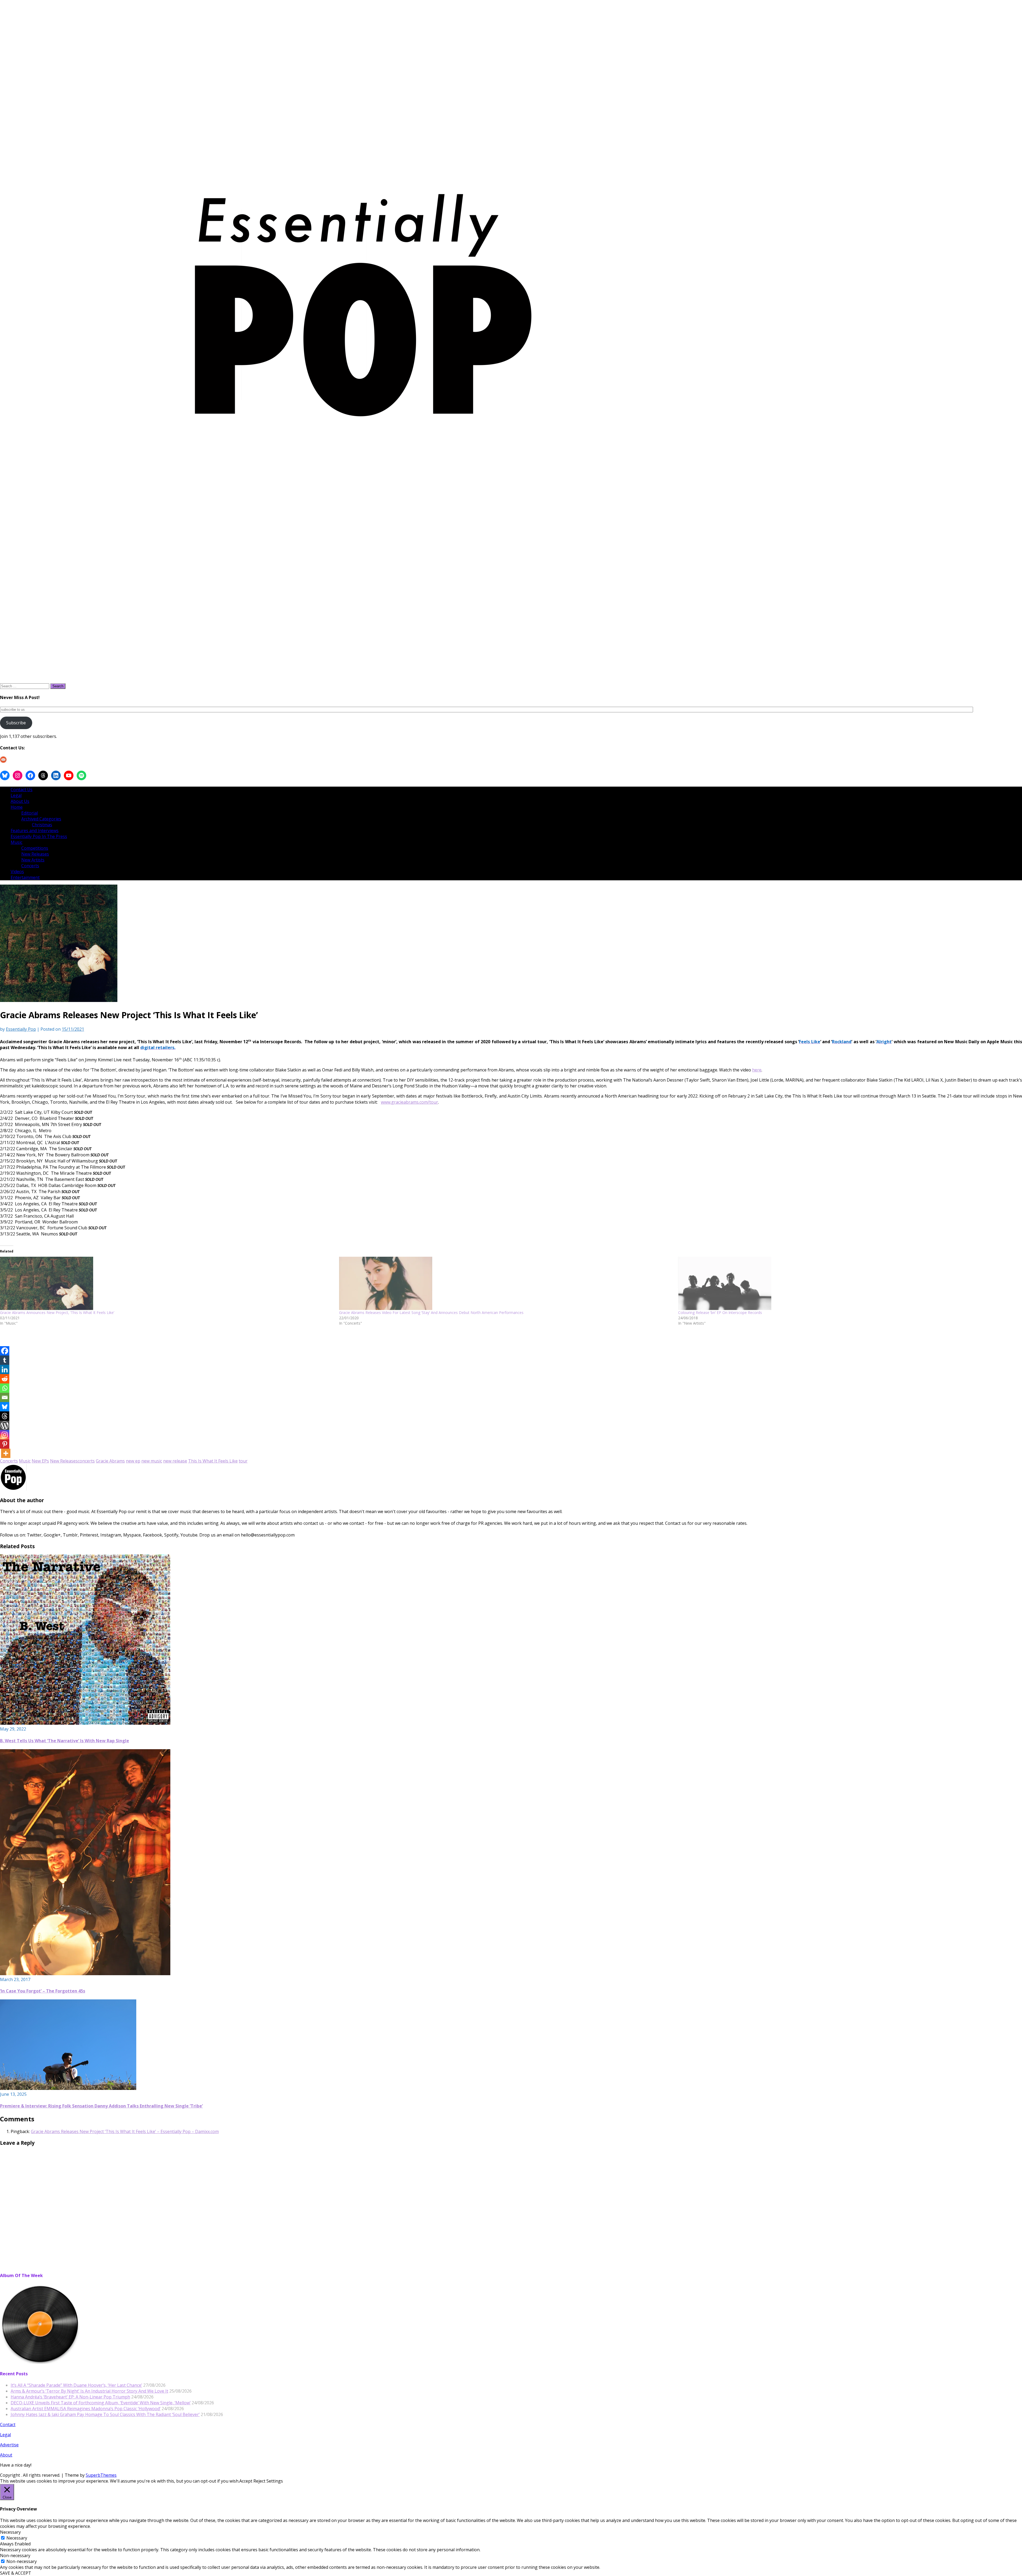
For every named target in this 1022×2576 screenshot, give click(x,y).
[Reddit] (5, 1379)
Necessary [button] (10, 2532)
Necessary (17, 2538)
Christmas (42, 825)
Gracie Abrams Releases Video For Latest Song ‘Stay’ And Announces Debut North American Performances (431, 1312)
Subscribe (16, 723)
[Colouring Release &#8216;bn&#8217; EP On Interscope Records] (845, 1283)
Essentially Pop (21, 1029)
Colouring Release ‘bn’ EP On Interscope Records (720, 1312)
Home (17, 807)
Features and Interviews (35, 831)
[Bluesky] (5, 1407)
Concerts (30, 866)
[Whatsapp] (5, 1388)
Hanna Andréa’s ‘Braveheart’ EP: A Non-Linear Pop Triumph (70, 2397)
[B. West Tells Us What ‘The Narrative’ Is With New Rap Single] (85, 1723)
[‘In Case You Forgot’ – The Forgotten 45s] (85, 1974)
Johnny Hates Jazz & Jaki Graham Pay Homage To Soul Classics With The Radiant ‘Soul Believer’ (105, 2414)
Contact (8, 2425)
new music (152, 1461)
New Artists (33, 860)
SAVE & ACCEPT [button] (16, 2573)
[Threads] (5, 1416)
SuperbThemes (101, 2475)
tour (243, 1461)
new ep (133, 1461)
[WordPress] (5, 1425)
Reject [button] (259, 2481)
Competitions (35, 848)
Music (17, 842)
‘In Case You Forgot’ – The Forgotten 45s (43, 1991)
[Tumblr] (5, 1360)
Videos (17, 872)
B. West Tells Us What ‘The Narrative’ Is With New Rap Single (65, 1741)
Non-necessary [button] (15, 2556)
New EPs (40, 1461)
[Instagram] (5, 1435)
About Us (20, 801)
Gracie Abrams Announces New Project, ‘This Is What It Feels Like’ (57, 1312)
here (757, 1070)
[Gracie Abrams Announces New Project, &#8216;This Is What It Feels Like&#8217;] (167, 1283)
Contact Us (22, 790)
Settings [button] (275, 2481)
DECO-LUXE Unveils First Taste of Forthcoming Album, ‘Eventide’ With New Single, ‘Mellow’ (101, 2403)
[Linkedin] (5, 1369)
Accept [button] (246, 2481)
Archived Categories (41, 819)
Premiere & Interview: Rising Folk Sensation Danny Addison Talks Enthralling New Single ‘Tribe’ (101, 2106)
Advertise (9, 2445)
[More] (6, 1453)
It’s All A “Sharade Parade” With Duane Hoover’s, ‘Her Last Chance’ (76, 2385)
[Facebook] (5, 1351)
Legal (16, 795)
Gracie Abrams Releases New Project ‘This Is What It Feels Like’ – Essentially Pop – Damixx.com (125, 2131)
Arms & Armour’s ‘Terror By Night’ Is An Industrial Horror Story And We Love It (89, 2391)
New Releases (35, 854)
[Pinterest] (5, 1444)
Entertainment (25, 877)
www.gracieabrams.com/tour (409, 1102)
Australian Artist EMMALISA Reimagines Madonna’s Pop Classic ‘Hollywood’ (86, 2409)
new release (175, 1461)
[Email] (5, 1397)
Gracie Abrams (110, 1461)
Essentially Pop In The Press (39, 836)
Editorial (30, 813)
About (6, 2455)
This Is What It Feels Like (213, 1461)
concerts (86, 1461)
